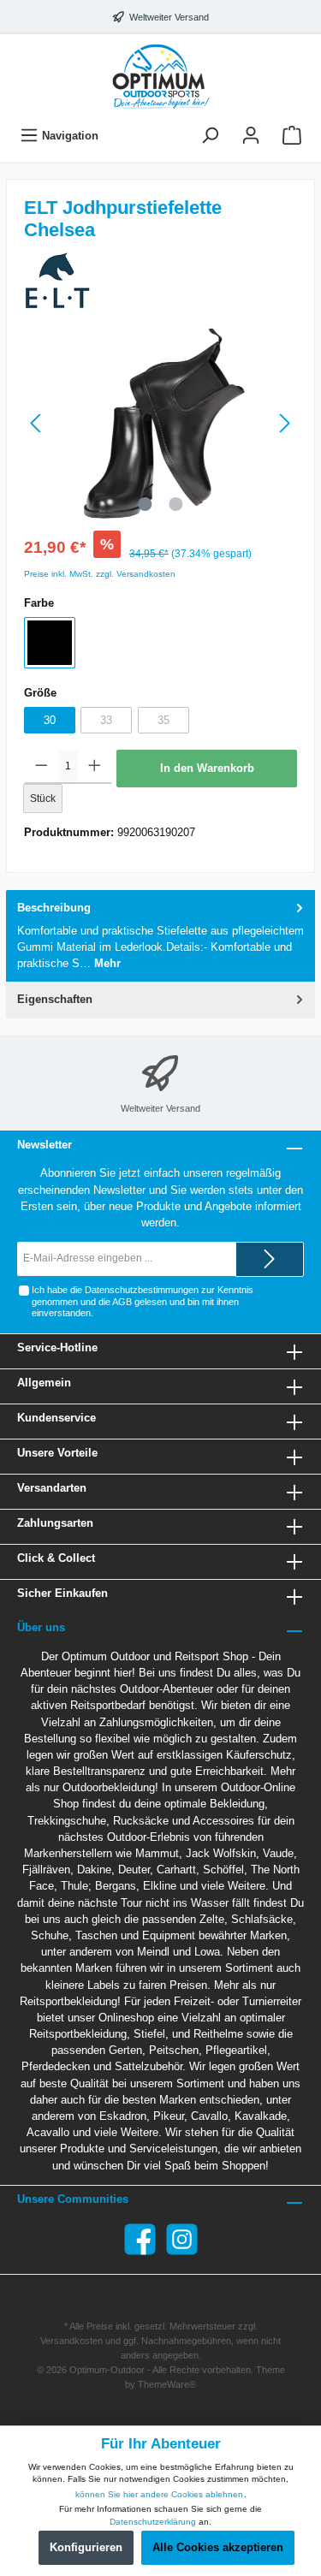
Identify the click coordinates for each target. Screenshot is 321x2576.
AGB (122, 1302)
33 (106, 720)
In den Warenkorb (207, 768)
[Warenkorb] (292, 136)
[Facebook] (140, 2239)
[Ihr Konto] (251, 136)
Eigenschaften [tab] (55, 999)
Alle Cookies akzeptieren (218, 2547)
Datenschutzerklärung (153, 2522)
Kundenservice (56, 1418)
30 (50, 720)
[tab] (160, 936)
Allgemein (44, 1383)
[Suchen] (210, 136)
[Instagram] (182, 2239)
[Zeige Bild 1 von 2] (145, 504)
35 (163, 720)
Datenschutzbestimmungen (142, 1290)
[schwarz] (50, 643)
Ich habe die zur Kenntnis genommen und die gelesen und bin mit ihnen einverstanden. (143, 1301)
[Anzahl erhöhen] (95, 767)
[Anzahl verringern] (42, 767)
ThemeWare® (167, 2384)
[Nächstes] (284, 423)
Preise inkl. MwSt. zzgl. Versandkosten (100, 574)
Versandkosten (71, 2341)
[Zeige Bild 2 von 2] (175, 504)
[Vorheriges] (37, 423)
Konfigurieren (86, 2547)
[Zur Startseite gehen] (160, 76)
